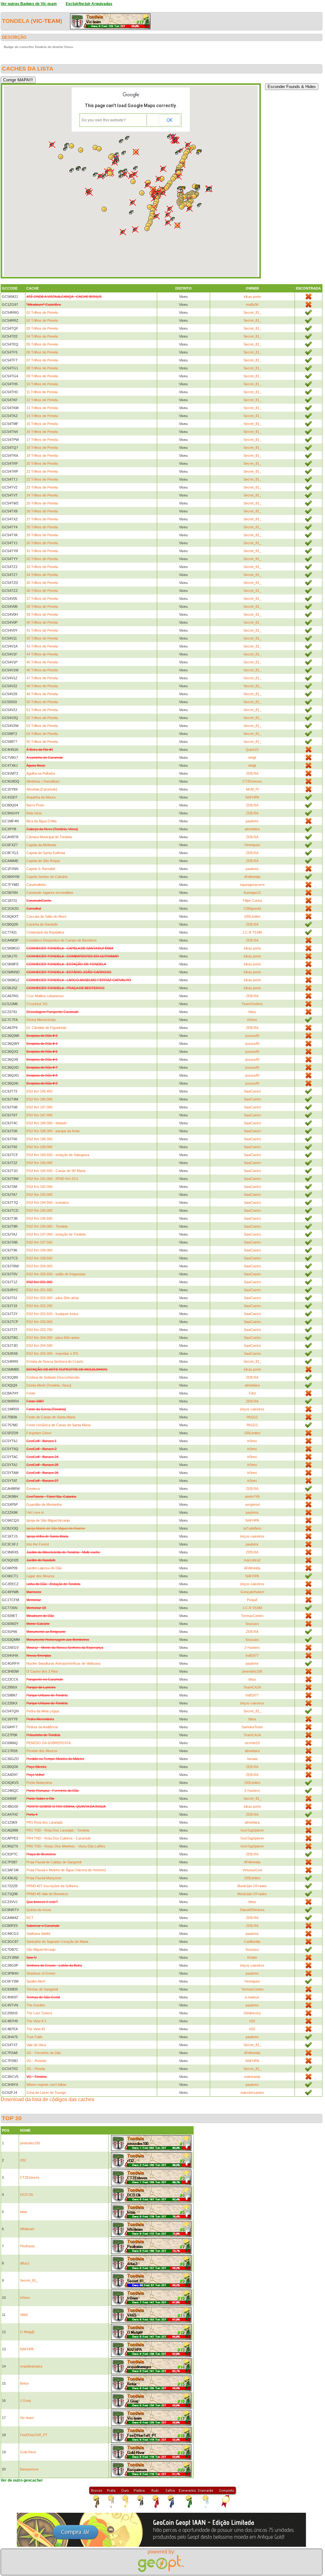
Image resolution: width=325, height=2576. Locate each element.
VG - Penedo (36, 2061)
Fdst (252, 1393)
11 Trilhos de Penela (42, 392)
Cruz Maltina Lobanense (45, 996)
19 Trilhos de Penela (42, 456)
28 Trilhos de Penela (42, 527)
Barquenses (29, 2469)
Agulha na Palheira (41, 773)
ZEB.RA (252, 773)
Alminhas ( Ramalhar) (43, 781)
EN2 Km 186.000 (39, 1099)
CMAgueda (252, 908)
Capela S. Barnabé (41, 869)
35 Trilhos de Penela (42, 583)
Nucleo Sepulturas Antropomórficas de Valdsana (63, 1663)
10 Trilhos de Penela (42, 384)
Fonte (31, 1393)
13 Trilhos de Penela (42, 408)
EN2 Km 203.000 (39, 1322)
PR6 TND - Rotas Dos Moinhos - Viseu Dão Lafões (66, 1846)
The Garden (36, 2005)
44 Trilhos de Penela (42, 654)
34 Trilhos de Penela (42, 575)
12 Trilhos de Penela (42, 400)
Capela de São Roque (43, 861)
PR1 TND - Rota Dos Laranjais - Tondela (58, 1830)
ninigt (252, 757)
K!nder (252, 1957)
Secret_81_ (252, 312)
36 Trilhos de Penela (42, 591)
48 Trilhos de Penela (42, 686)
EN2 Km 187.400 (39, 1115)
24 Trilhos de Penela (42, 495)
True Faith (34, 2037)
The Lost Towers (39, 2013)
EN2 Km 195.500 (39, 1218)
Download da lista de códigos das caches (47, 2099)
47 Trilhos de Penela (42, 678)
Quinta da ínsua (39, 1910)
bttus (252, 1012)
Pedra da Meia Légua (43, 1711)
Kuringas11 (252, 893)
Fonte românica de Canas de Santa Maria (58, 1425)
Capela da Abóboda (41, 845)
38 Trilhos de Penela (42, 606)
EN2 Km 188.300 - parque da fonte (53, 1131)
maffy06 (252, 305)
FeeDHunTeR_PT (34, 2435)
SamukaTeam (252, 1727)
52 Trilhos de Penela (42, 718)
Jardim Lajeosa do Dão (44, 1568)
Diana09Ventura (252, 1910)
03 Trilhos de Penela (42, 328)
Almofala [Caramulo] (42, 789)
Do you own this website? (104, 120)
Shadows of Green (41, 1973)
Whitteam (27, 2229)
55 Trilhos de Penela (42, 742)
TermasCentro (252, 1616)
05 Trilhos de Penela (42, 344)
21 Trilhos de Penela (42, 471)
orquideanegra (31, 2366)
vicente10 (252, 1743)
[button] (123, 232)
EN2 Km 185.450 (39, 1091)
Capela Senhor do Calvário (47, 877)
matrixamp (252, 2077)
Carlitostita (252, 1942)
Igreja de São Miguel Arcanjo (48, 1520)
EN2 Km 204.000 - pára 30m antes (53, 1338)
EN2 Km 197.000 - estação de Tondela (56, 1234)
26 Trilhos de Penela (42, 511)
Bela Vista (34, 813)
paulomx (252, 821)
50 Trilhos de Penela (42, 702)
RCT (30, 1918)
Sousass (252, 1624)
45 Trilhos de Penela (42, 662)
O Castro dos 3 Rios (42, 1671)
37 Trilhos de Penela (42, 599)
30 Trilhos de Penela (42, 543)
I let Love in (35, 1512)
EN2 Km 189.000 (39, 1147)
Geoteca (33, 1489)
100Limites (252, 916)
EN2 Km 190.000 (39, 1163)
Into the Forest (38, 1544)
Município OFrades (252, 1886)
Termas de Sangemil (42, 1989)
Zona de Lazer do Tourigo (46, 2093)
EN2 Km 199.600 (39, 1258)
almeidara (252, 829)
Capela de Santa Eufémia (46, 853)
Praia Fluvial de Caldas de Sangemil (54, 1862)
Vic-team (46, 21)
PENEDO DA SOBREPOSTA (49, 1743)
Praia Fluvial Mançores (44, 1878)
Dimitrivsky (252, 2013)
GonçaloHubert (252, 1592)
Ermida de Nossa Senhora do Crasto (55, 1361)
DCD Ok (27, 2195)
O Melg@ (27, 2332)
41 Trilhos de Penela (42, 630)
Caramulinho (36, 885)
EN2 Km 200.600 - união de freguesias (56, 1274)
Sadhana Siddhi (38, 1934)
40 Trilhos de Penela (42, 622)
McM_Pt (252, 789)
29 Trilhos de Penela (42, 535)
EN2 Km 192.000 (39, 1187)
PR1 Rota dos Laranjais (45, 1822)
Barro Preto (35, 805)
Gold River (28, 2452)
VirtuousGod (252, 1870)
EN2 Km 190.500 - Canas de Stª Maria (56, 1171)
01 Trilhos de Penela (42, 312)
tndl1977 (252, 1655)
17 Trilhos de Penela (42, 440)
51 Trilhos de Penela (42, 710)
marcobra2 (252, 1560)
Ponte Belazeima (39, 1783)
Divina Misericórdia (41, 1020)
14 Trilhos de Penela (42, 416)
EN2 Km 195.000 (39, 1210)
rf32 (252, 2021)
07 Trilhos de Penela (42, 360)
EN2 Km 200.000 (39, 1266)
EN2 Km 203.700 (39, 1330)
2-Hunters (252, 1648)
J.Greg (25, 2401)
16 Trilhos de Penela (42, 432)
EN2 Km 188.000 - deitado (46, 1123)
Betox (24, 2383)
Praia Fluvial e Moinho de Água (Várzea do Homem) (66, 1870)
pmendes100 (252, 1671)
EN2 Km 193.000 (39, 1195)
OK (169, 120)
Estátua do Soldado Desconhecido (53, 1377)
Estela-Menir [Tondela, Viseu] (49, 1385)
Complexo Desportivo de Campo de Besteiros (62, 940)
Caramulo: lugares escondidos (50, 893)
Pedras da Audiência (42, 1727)
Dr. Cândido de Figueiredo (46, 1028)
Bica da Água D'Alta (41, 821)
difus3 (25, 2263)
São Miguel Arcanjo (41, 1949)
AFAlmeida (252, 877)
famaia (252, 1759)
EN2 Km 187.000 (39, 1107)
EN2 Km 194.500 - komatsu (48, 1202)
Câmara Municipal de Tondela (49, 837)
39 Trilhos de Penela (42, 614)
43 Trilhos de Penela (42, 646)
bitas (24, 2212)
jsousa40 (252, 1036)
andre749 (252, 1497)
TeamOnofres (252, 1004)
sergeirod (252, 1504)
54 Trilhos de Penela (42, 734)
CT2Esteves (252, 781)
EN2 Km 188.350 (39, 1139)
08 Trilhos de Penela (42, 368)
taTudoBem (252, 1528)
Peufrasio (27, 2246)
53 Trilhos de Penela (42, 726)
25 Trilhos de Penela (42, 503)
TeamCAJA (252, 1687)
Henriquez (252, 845)
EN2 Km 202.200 (39, 1306)
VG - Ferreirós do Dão (44, 2053)
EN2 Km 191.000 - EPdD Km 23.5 (52, 1179)
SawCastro (252, 1091)
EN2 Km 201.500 (39, 1290)
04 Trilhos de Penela (42, 336)
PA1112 (252, 1417)
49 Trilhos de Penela (42, 694)
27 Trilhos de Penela (42, 519)
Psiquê (252, 1600)
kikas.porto (252, 297)
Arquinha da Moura (41, 797)
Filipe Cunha (252, 901)
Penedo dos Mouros (42, 1751)
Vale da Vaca (36, 2045)
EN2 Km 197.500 (39, 1242)
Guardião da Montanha (44, 1504)
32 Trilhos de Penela (42, 559)
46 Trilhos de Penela (42, 670)
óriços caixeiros (252, 1409)
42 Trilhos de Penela (42, 638)
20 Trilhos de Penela (42, 463)
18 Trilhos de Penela (42, 448)
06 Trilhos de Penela (42, 352)
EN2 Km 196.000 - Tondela (47, 1226)
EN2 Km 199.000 (39, 1250)
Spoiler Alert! (36, 1981)
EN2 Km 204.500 (39, 1346)
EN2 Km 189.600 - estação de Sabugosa (58, 1155)
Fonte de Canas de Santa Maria (51, 1417)
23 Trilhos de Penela (42, 487)
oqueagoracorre (252, 885)
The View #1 (36, 2029)
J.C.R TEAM (252, 932)
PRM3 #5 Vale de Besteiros (47, 1894)
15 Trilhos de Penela (42, 424)
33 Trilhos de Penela (42, 567)
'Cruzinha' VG (37, 1004)
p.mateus (252, 1997)
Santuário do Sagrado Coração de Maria (57, 1942)
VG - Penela (36, 2069)
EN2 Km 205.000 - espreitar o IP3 (52, 1353)
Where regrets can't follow (46, 2085)
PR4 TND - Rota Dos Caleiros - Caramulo (59, 1838)
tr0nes (252, 1020)
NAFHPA (252, 797)
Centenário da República (45, 932)
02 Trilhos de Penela (42, 320)
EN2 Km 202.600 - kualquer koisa (52, 1314)
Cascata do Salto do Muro (46, 916)
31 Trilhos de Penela (42, 551)
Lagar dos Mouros (40, 1576)
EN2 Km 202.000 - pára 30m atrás (53, 1298)
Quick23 (252, 750)
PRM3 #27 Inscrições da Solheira (52, 1886)
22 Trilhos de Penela (42, 479)
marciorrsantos (252, 2093)
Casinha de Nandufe (42, 924)
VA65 (24, 2315)
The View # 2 (36, 2021)
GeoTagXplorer (252, 1830)
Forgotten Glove (39, 1433)
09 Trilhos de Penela (42, 376)
